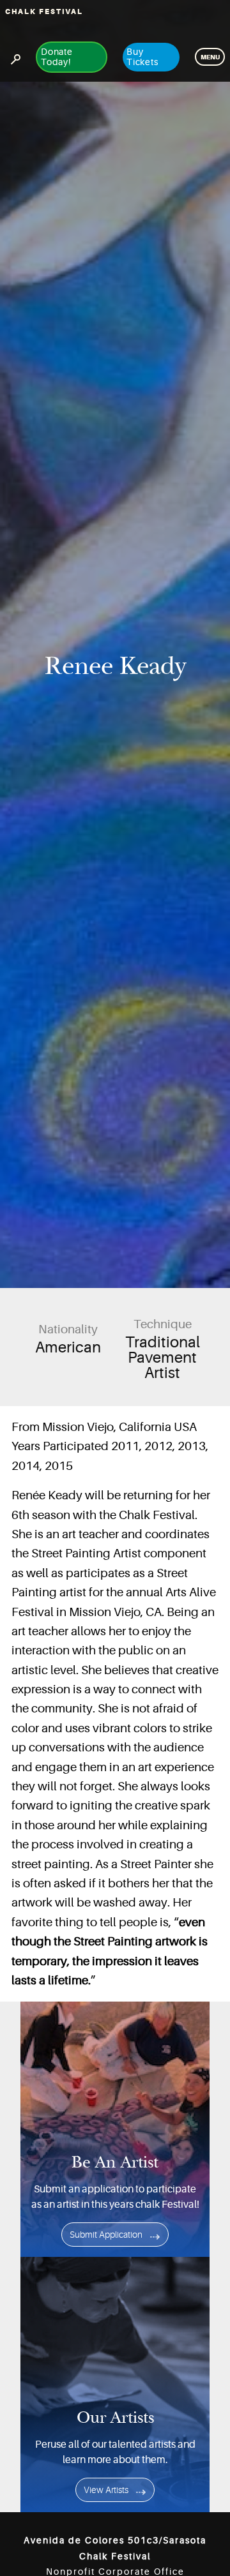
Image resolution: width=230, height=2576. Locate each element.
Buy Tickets (142, 57)
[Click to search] (15, 57)
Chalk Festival (44, 12)
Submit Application (106, 2235)
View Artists (106, 2490)
